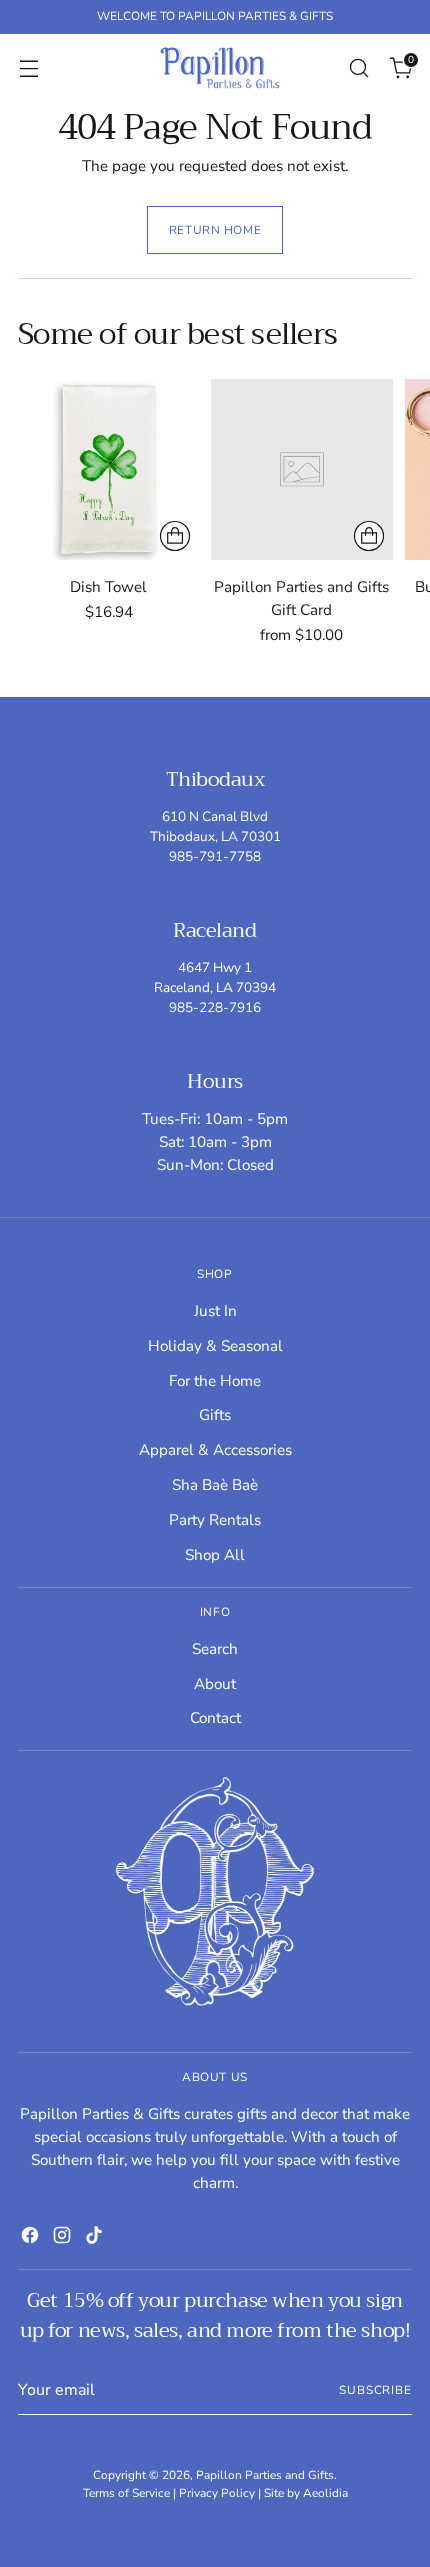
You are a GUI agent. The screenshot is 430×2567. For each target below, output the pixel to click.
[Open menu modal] (28, 67)
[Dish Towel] (108, 469)
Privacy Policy (217, 2493)
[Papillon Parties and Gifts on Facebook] (30, 2238)
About (215, 1684)
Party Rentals (215, 1520)
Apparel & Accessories (215, 1450)
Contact (215, 1718)
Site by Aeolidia (306, 2493)
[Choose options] (175, 536)
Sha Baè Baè (215, 1485)
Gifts (215, 1415)
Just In (215, 1311)
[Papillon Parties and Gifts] (220, 67)
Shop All (215, 1555)
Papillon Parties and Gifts (265, 2475)
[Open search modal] (358, 67)
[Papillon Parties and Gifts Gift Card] (301, 469)
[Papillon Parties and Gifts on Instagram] (62, 2238)
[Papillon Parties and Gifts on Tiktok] (94, 2238)
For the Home (215, 1381)
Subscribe (375, 2390)
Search (215, 1649)
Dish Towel (108, 587)
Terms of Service (126, 2493)
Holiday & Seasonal (215, 1346)
